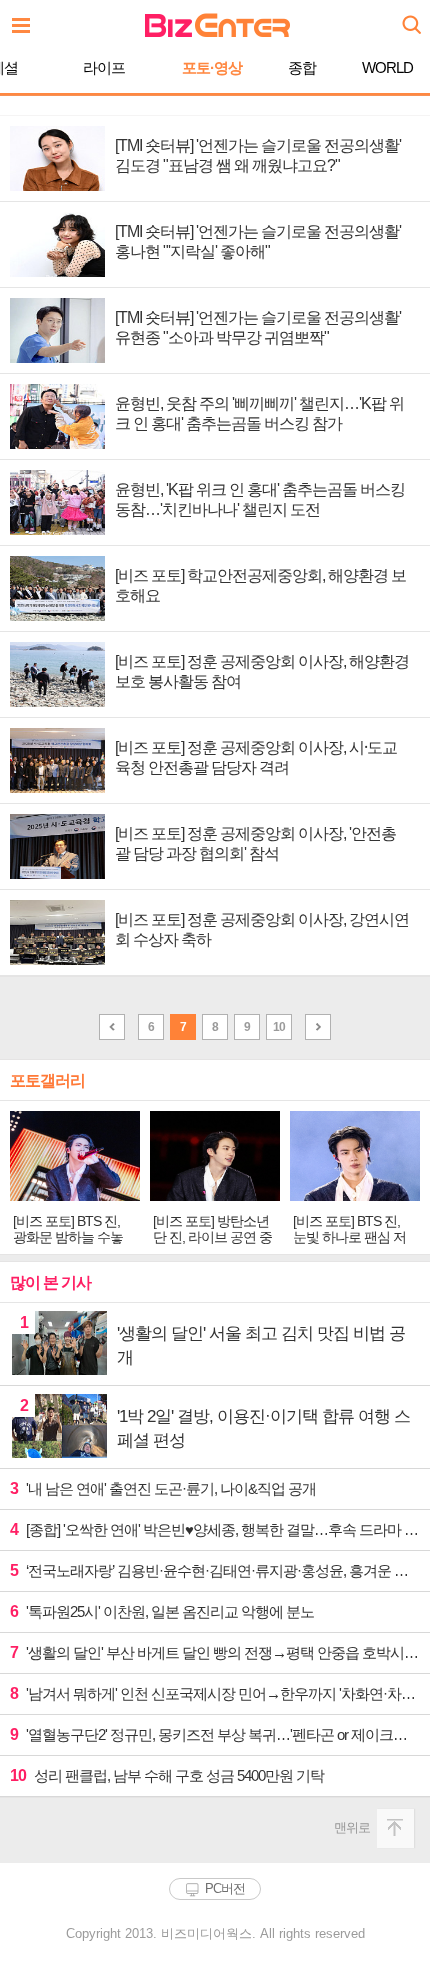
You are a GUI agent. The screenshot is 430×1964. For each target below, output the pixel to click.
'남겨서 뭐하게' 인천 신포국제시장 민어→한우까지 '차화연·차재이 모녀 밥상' (215, 1693)
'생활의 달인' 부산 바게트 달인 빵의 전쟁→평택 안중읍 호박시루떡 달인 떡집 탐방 (215, 1652)
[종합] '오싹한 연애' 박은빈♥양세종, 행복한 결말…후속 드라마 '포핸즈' (215, 1529)
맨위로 (352, 1827)
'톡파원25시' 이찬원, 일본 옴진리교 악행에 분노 (162, 1611)
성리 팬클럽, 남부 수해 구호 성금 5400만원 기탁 (167, 1775)
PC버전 (225, 1888)
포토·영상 (212, 67)
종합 (302, 67)
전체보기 (26, 20)
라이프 (104, 67)
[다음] (318, 1027)
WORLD (387, 67)
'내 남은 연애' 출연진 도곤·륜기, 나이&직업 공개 (163, 1488)
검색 (410, 17)
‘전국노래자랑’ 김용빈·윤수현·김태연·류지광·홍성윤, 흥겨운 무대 (215, 1570)
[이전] (112, 1027)
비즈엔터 (217, 25)
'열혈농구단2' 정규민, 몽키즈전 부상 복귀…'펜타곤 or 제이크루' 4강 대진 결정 (215, 1734)
